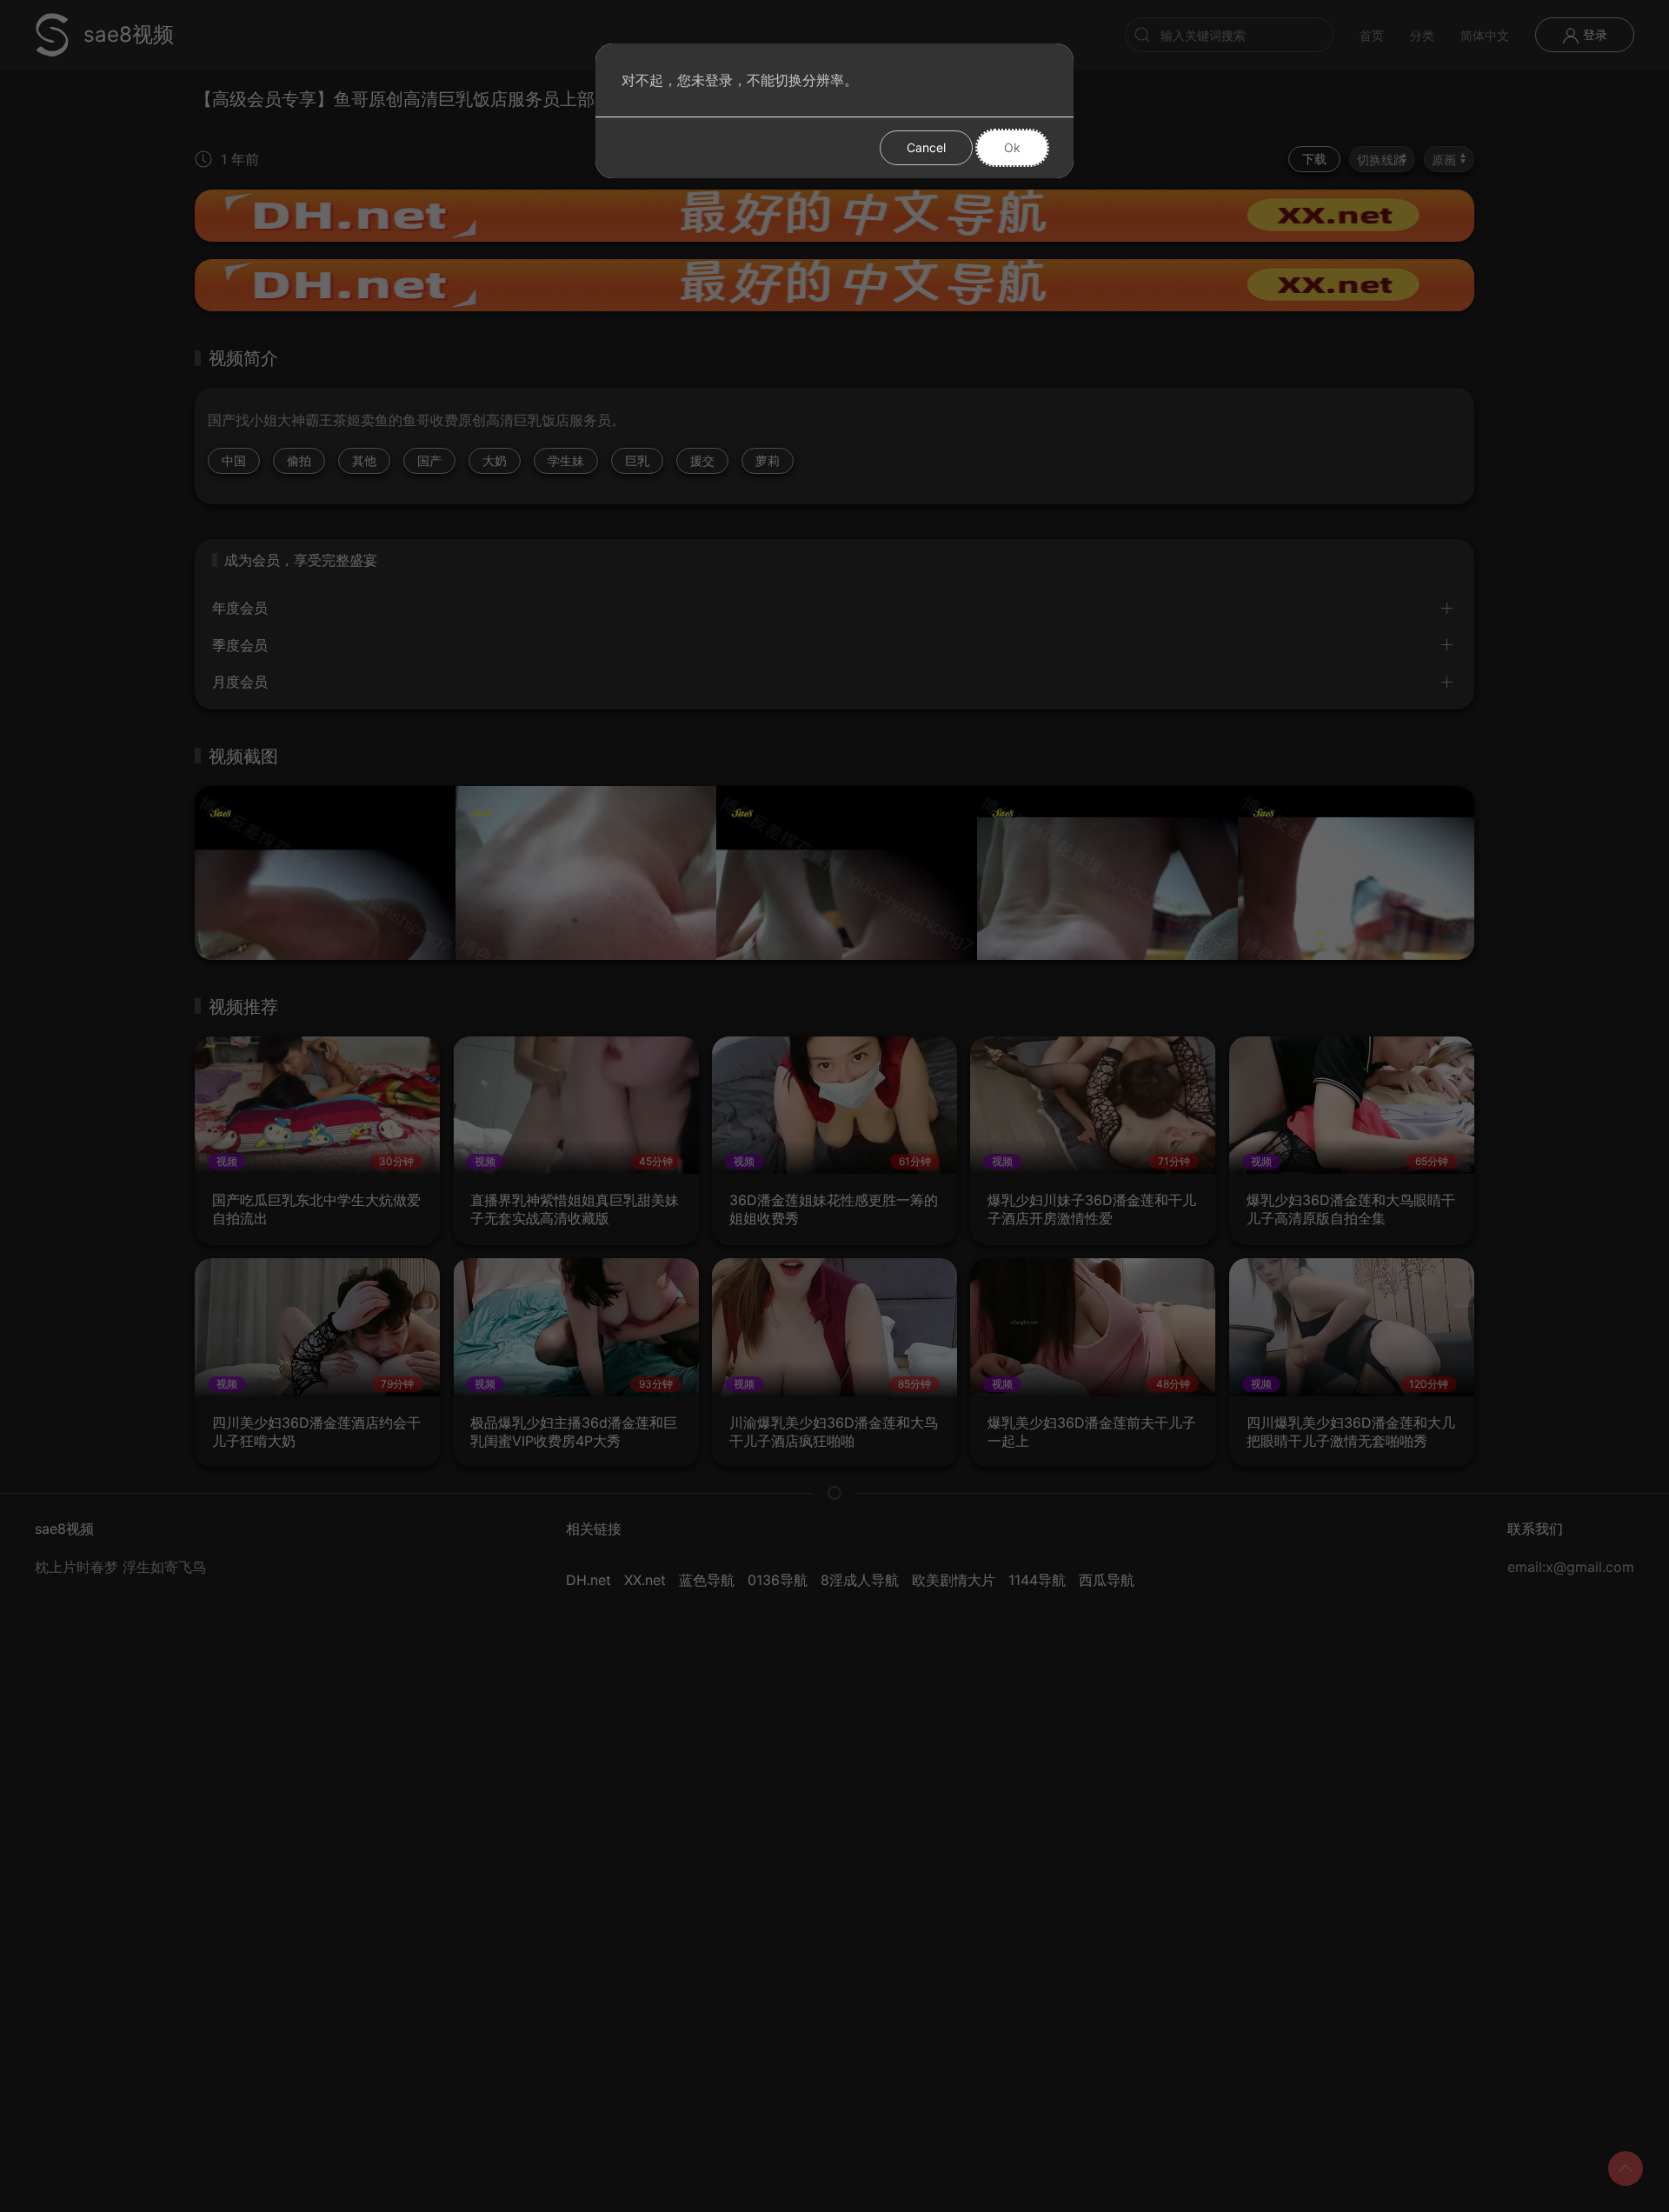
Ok (1012, 147)
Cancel (926, 147)
